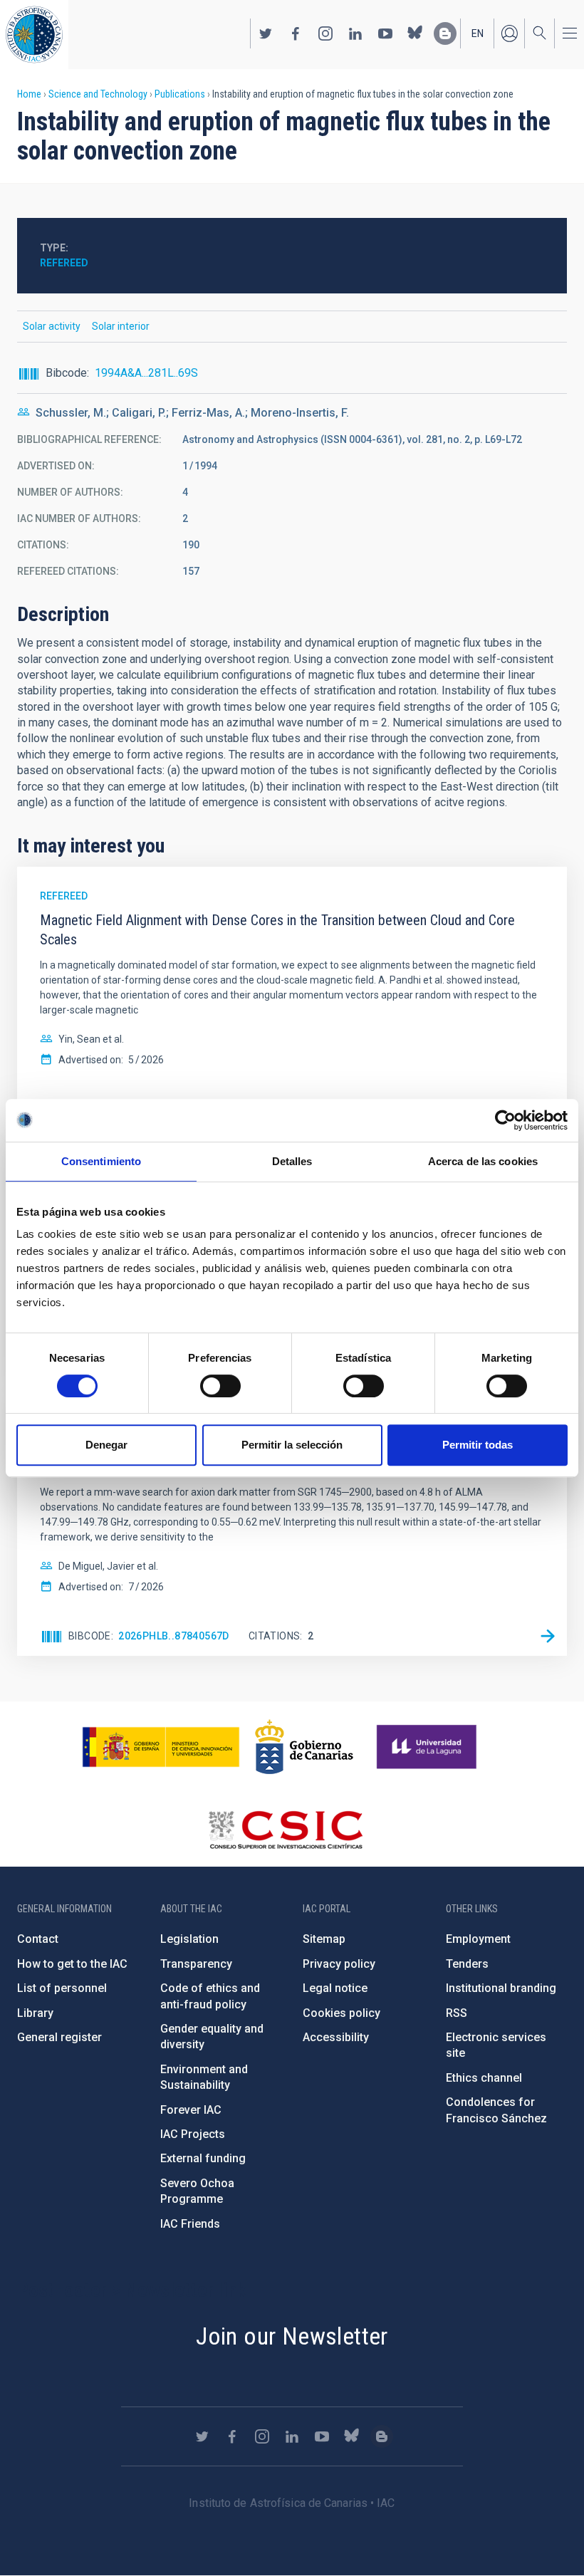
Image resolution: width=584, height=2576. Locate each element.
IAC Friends (190, 2224)
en (478, 33)
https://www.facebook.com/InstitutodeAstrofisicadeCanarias (296, 33)
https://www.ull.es (428, 1747)
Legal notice (335, 1988)
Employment (478, 1939)
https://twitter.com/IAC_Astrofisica (266, 33)
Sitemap (324, 1939)
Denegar (106, 1445)
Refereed (64, 263)
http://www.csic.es (285, 1830)
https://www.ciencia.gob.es (161, 1747)
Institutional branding (501, 1988)
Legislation (189, 1939)
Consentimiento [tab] (101, 1161)
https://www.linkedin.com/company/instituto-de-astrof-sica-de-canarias (355, 33)
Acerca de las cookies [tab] (483, 1161)
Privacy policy (339, 1964)
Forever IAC (191, 2110)
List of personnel (62, 1988)
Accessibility (336, 2037)
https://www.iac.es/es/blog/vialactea (445, 33)
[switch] (220, 1386)
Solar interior (121, 326)
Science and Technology (98, 94)
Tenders (467, 1964)
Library (35, 2013)
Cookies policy (341, 2013)
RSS (457, 2013)
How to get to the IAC (72, 1964)
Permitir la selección (292, 1445)
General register (59, 2037)
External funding (203, 2158)
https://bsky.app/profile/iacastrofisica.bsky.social (415, 33)
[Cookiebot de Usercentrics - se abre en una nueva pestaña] (505, 1120)
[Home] (34, 35)
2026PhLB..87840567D (174, 1636)
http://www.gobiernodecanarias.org (304, 1747)
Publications (180, 94)
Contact (38, 1939)
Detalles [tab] (292, 1161)
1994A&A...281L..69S (146, 373)
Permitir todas (478, 1445)
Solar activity (52, 326)
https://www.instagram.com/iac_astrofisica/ (325, 33)
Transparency (196, 1964)
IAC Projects (193, 2134)
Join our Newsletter (292, 2336)
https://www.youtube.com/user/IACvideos (385, 33)
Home (29, 94)
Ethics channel (484, 2078)
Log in (509, 33)
